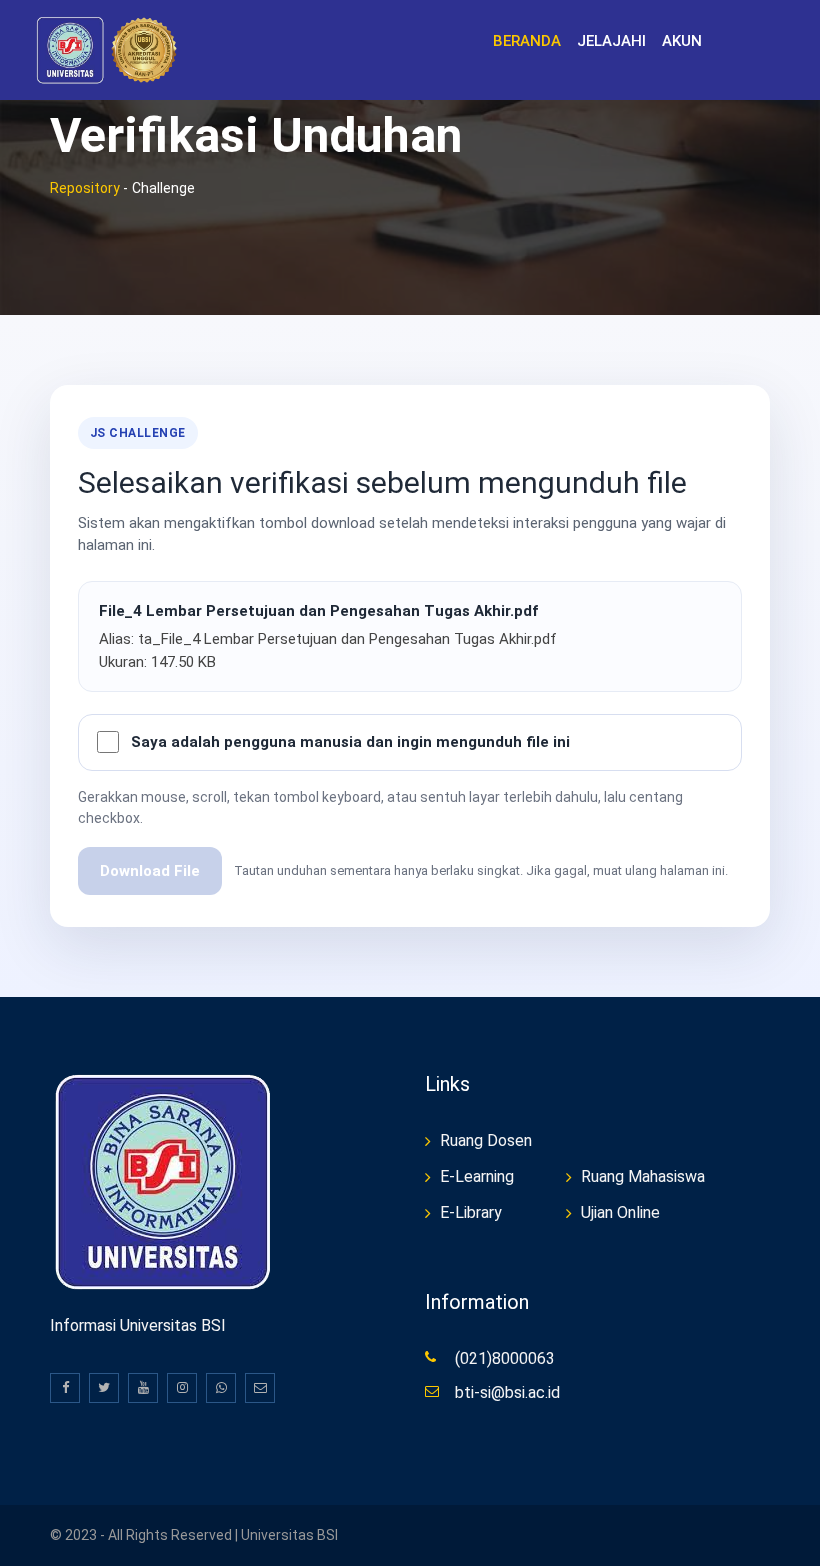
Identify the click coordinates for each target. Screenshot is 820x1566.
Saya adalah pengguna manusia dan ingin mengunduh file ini (350, 742)
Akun (682, 41)
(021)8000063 (505, 1358)
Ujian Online (620, 1212)
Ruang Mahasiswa (643, 1176)
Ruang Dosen (486, 1140)
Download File (150, 871)
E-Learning (477, 1176)
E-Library (471, 1212)
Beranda (527, 41)
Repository (85, 188)
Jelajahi (611, 41)
